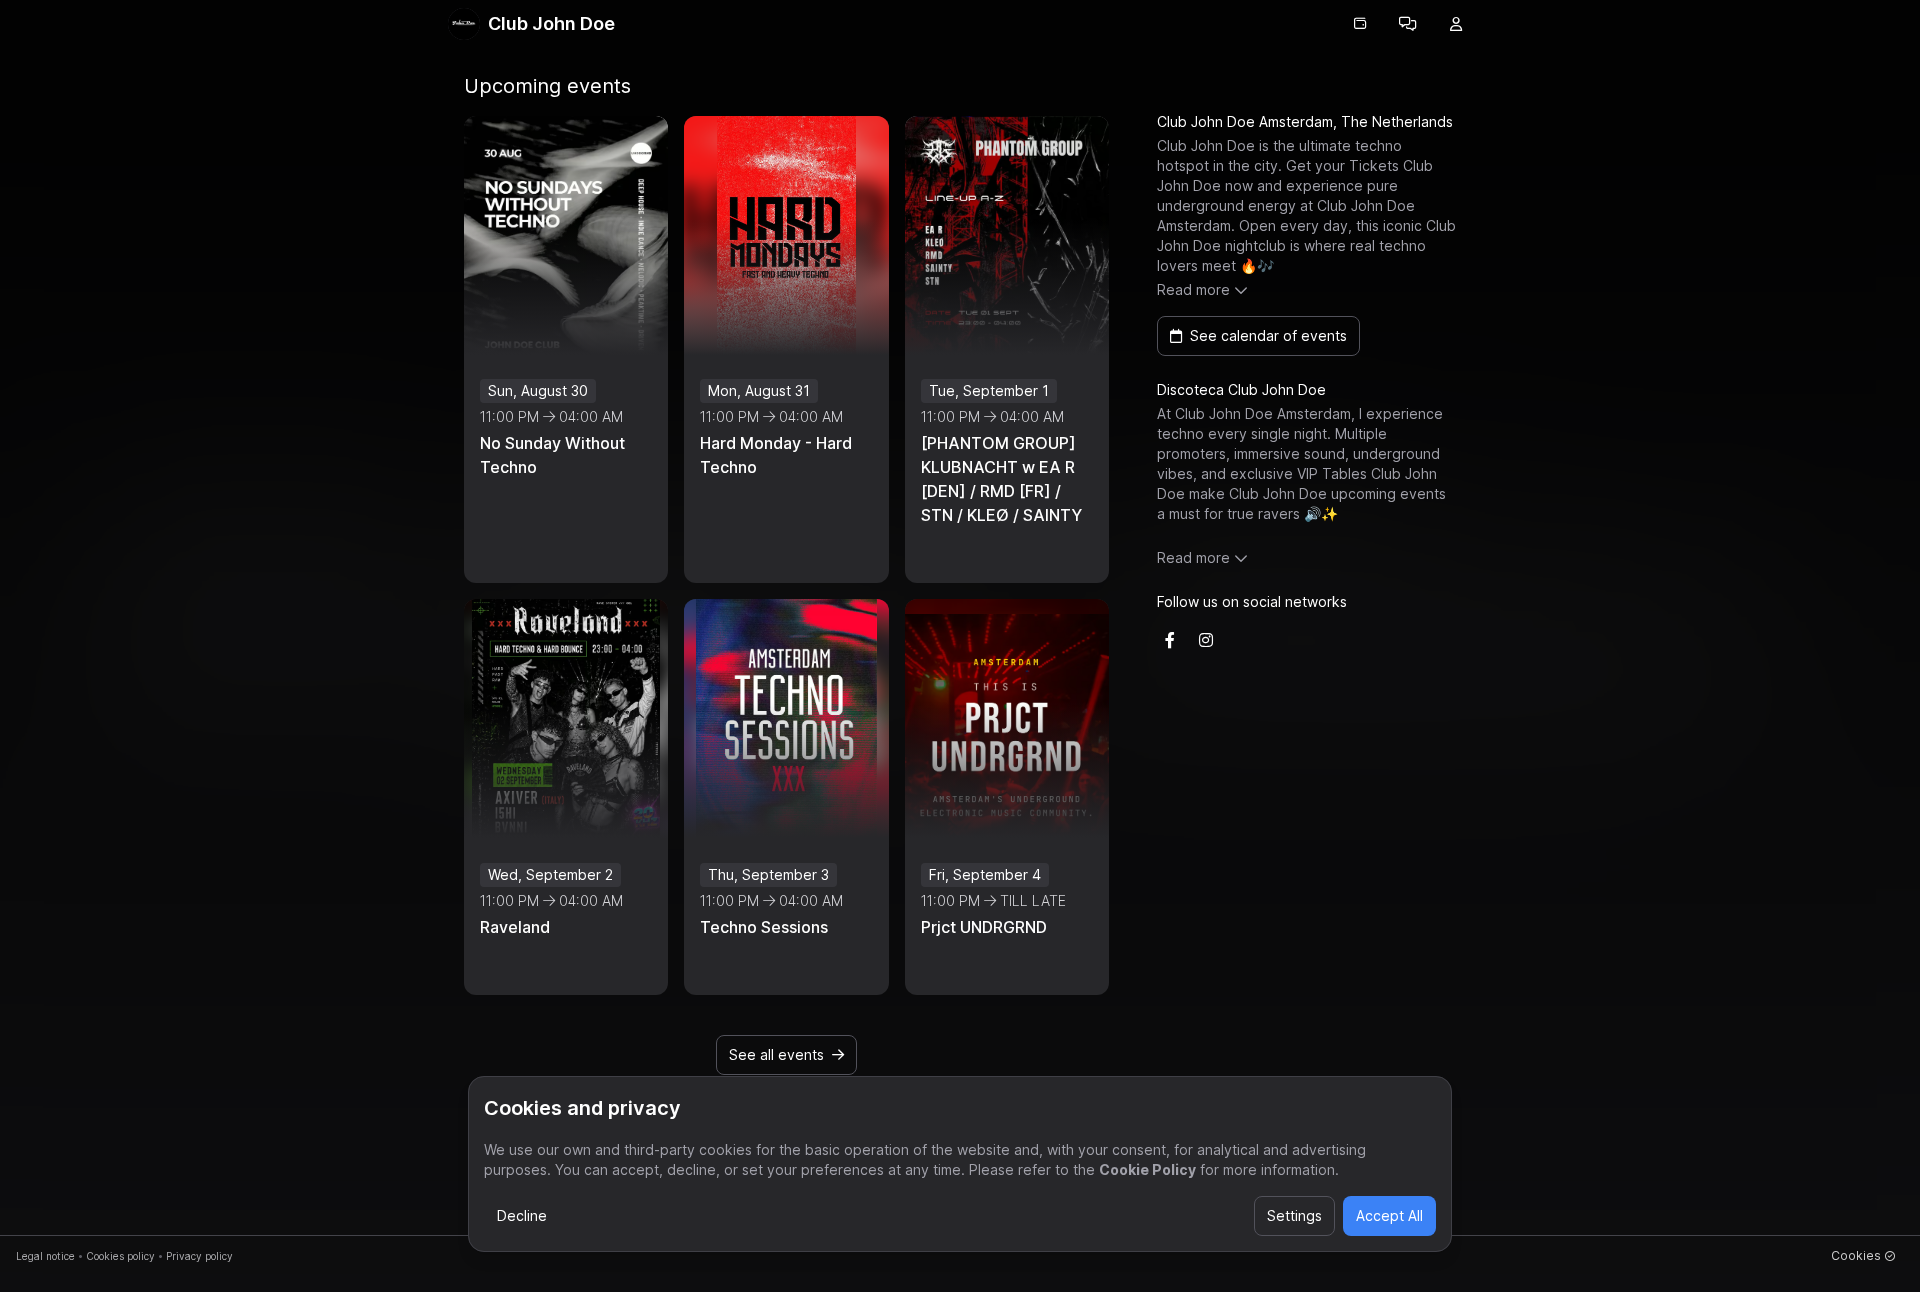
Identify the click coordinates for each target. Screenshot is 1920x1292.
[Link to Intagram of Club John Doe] (1206, 640)
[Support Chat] (1408, 24)
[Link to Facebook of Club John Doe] (1170, 640)
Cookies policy (120, 1256)
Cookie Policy (1147, 1169)
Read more (1193, 289)
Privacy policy (199, 1256)
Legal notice (45, 1256)
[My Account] (1456, 24)
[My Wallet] (1360, 24)
